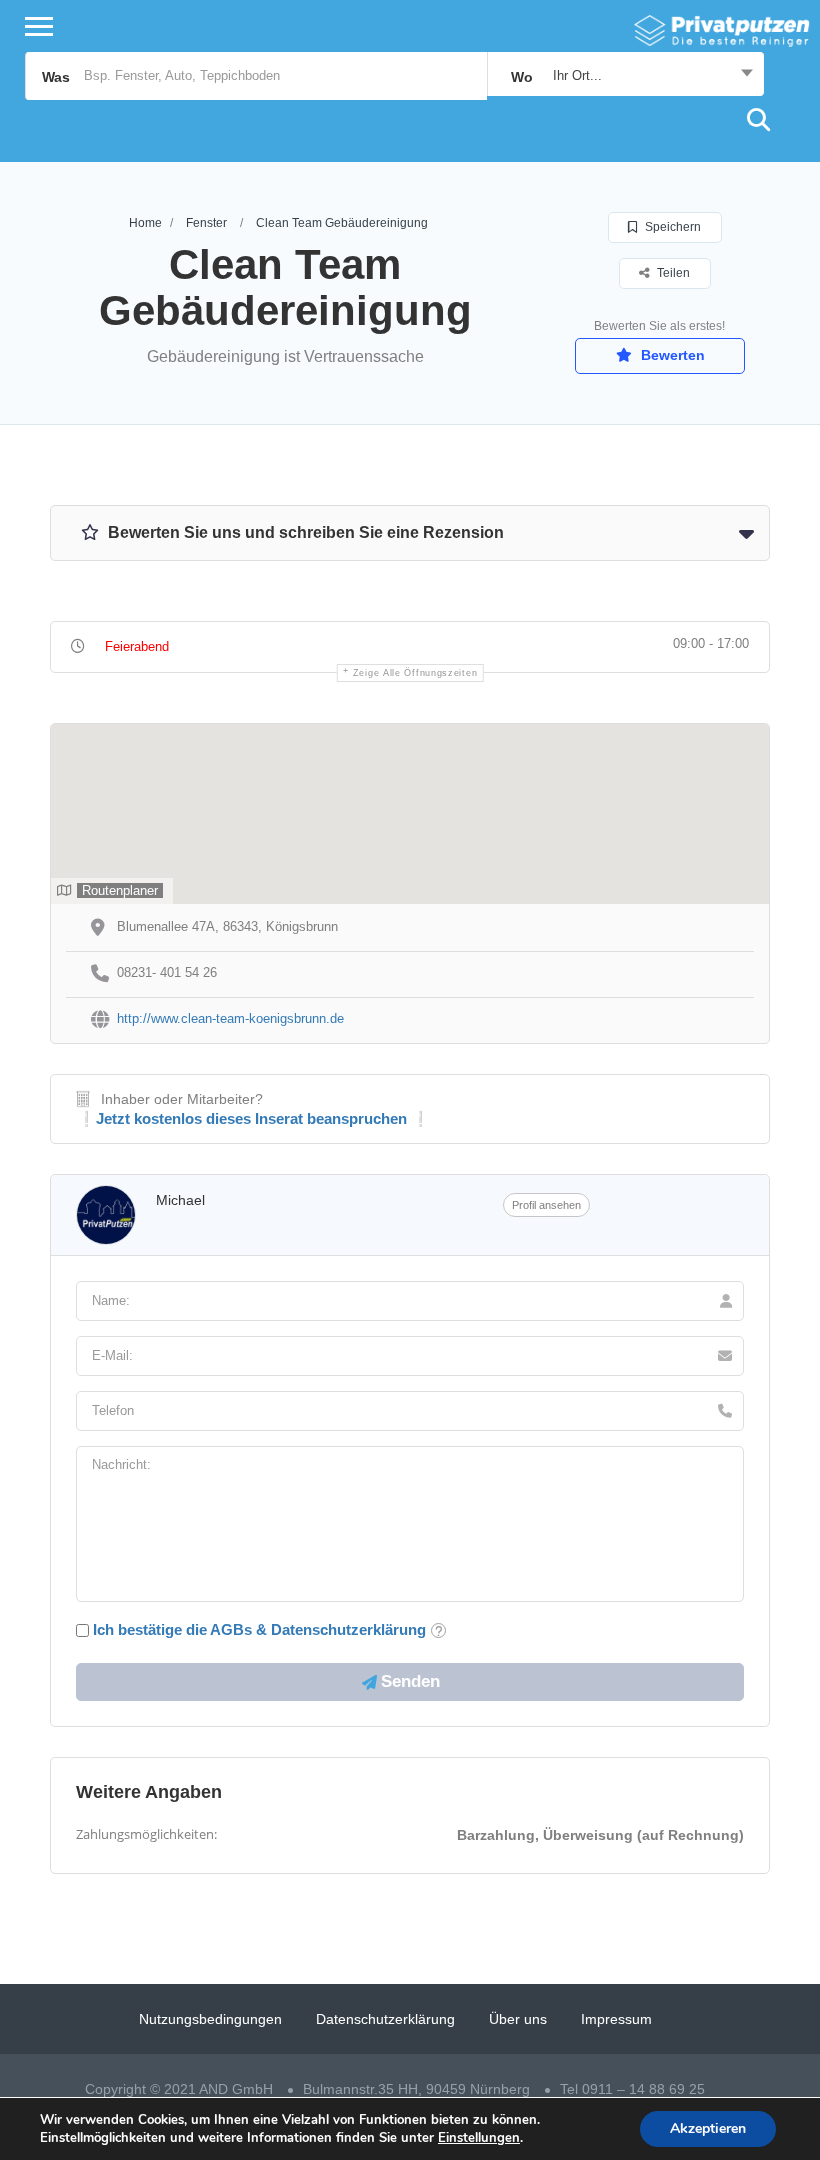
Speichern (671, 227)
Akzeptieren (708, 2128)
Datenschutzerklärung (385, 2019)
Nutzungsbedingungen (210, 2019)
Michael (180, 1200)
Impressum (616, 2019)
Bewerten (671, 355)
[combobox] (625, 76)
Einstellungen (479, 2138)
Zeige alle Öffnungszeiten (415, 673)
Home (145, 223)
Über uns (518, 2019)
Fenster (206, 223)
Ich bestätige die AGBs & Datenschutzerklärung (259, 1629)
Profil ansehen (546, 1205)
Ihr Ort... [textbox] (577, 75)
